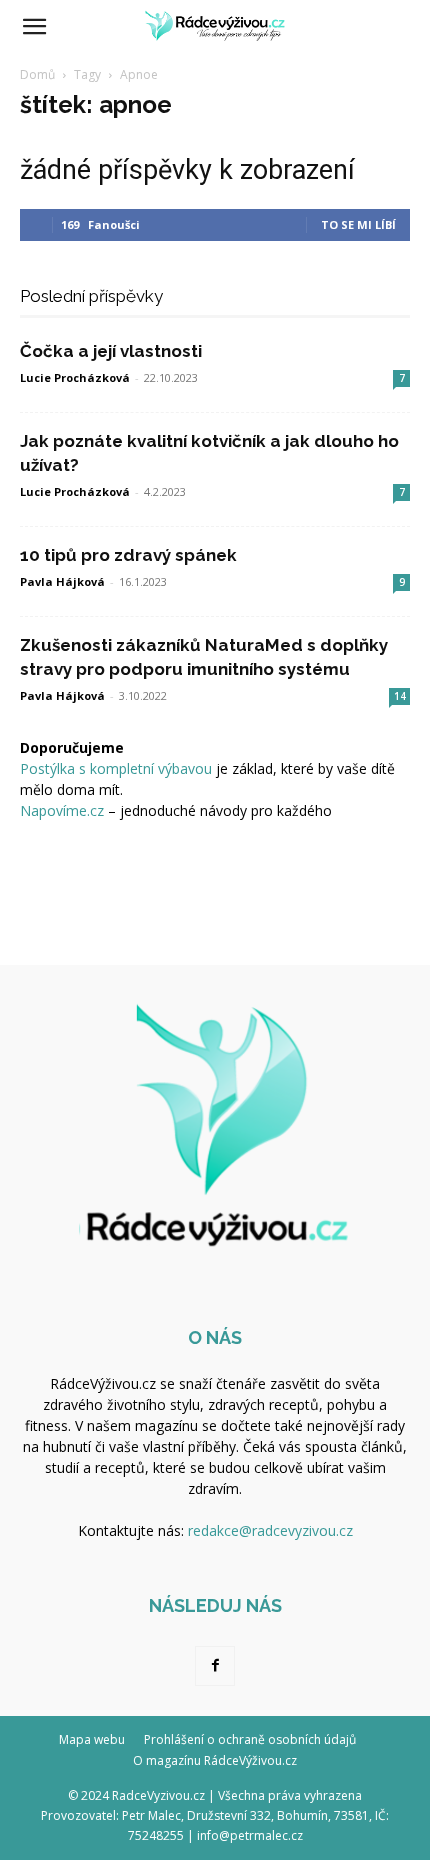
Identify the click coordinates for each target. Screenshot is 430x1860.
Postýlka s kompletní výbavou (116, 768)
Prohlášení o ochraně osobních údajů (250, 1739)
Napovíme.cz (62, 810)
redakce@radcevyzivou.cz (270, 1530)
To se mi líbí (358, 224)
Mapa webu (92, 1739)
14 (400, 696)
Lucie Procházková (75, 377)
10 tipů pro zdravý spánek (128, 555)
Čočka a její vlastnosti (111, 351)
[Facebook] (215, 1666)
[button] (34, 27)
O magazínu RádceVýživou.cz (215, 1760)
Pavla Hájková (62, 581)
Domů (37, 74)
